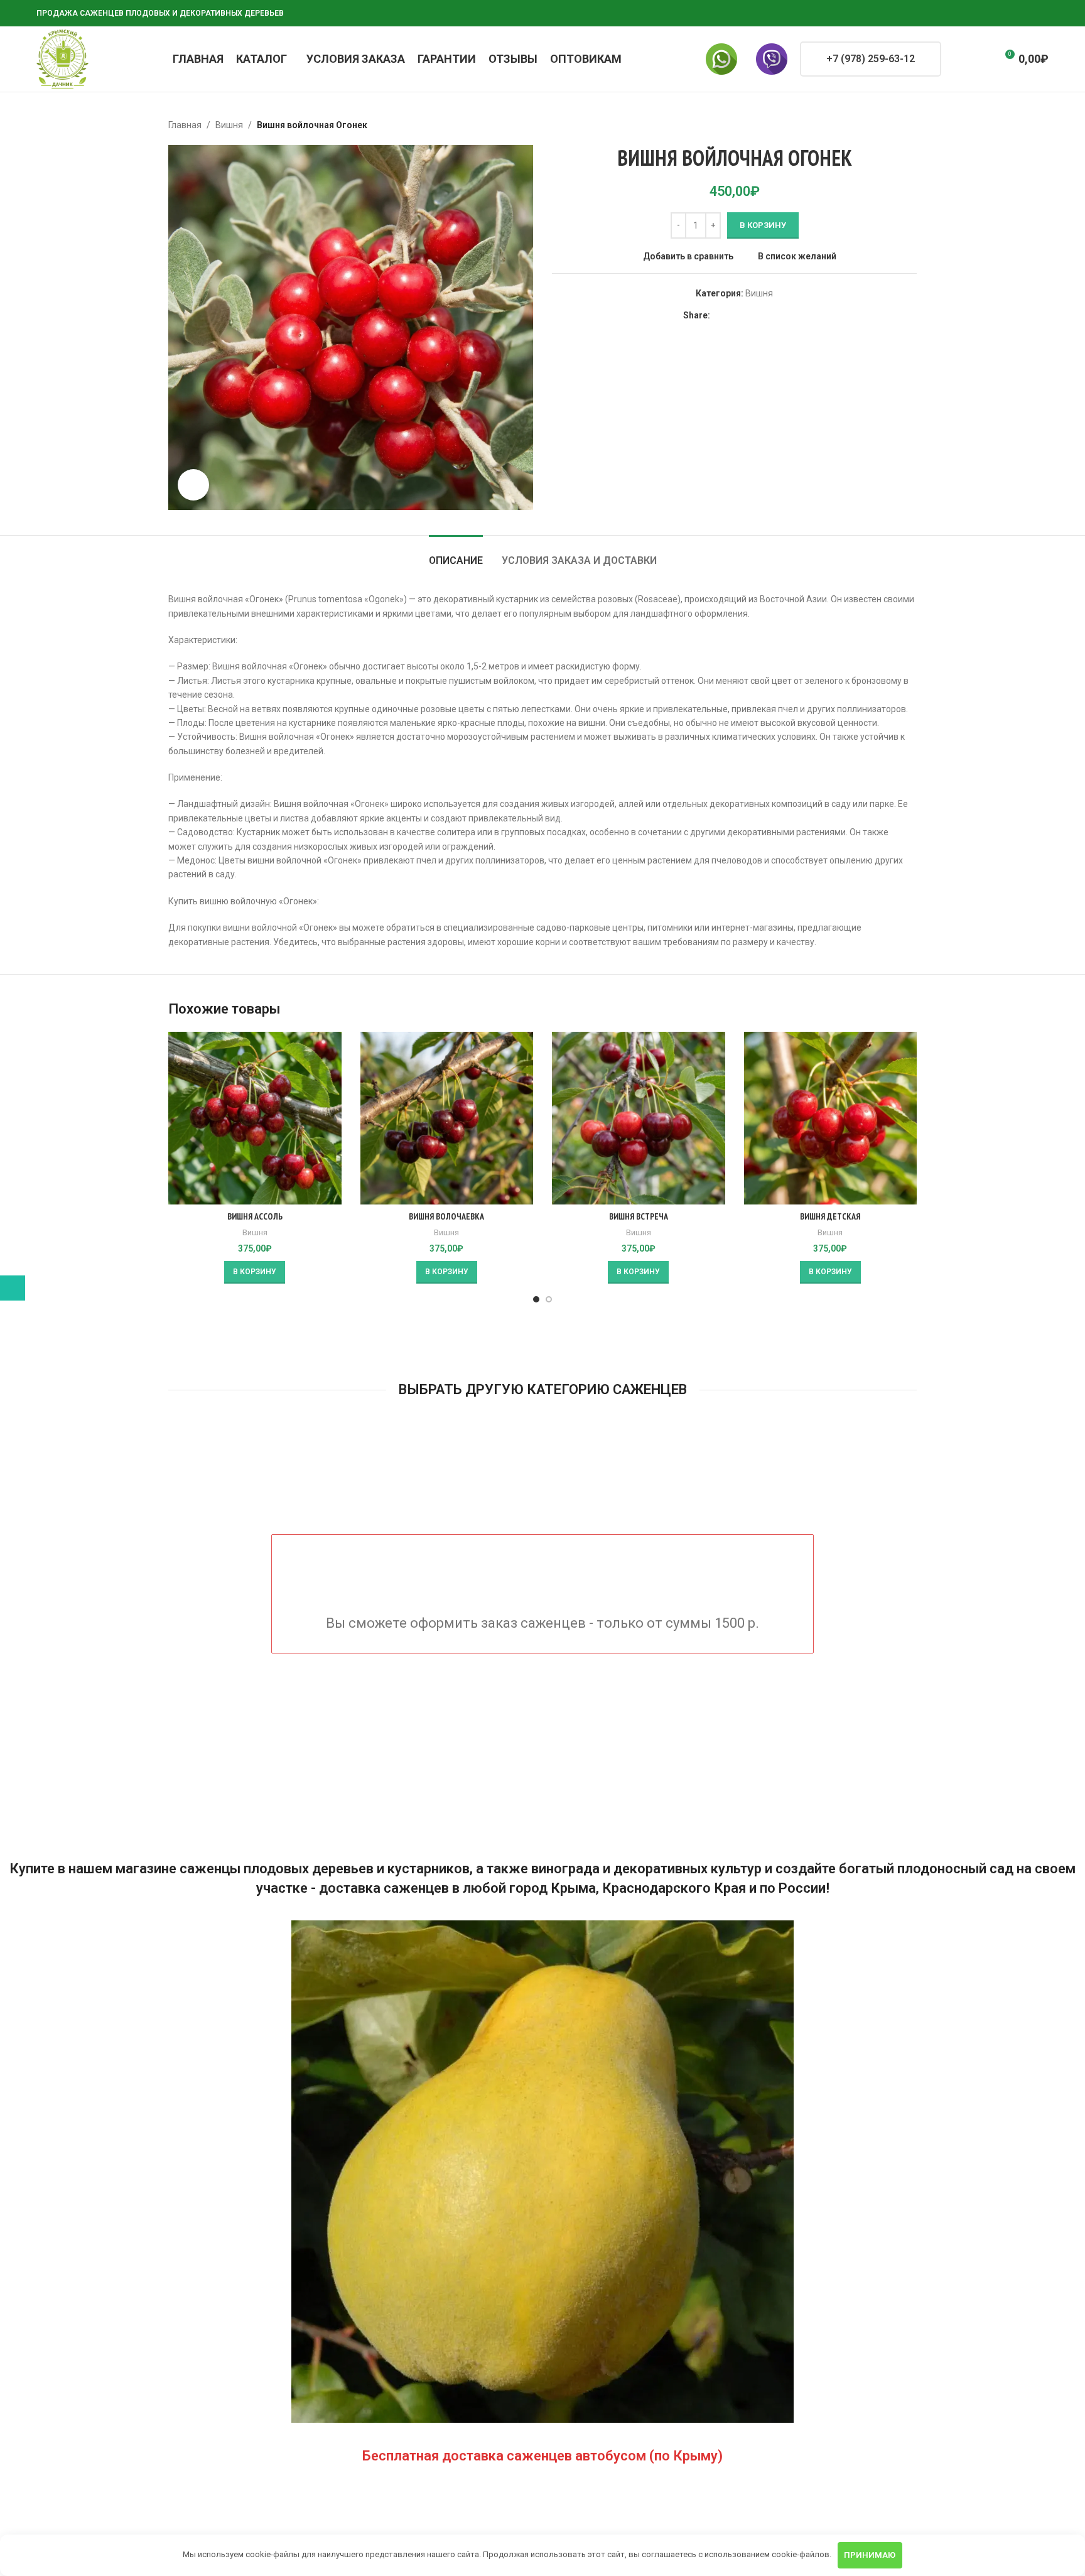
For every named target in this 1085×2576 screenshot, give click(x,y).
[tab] (456, 554)
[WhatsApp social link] (996, 14)
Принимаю (870, 2555)
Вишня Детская (830, 1216)
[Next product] (909, 125)
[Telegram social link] (1026, 14)
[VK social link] (1011, 14)
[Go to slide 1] (536, 1299)
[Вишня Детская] (831, 1118)
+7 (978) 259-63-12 (871, 59)
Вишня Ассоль (255, 1216)
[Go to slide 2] (549, 1299)
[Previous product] (879, 125)
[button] (255, 1272)
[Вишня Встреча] (639, 1118)
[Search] (959, 59)
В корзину (763, 225)
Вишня (229, 125)
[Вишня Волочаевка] (447, 1118)
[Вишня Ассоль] (255, 1118)
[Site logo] (62, 58)
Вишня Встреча (639, 1216)
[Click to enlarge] (193, 485)
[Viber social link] (1041, 14)
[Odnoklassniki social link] (981, 14)
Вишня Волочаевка (446, 1216)
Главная (185, 125)
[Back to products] (894, 125)
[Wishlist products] (981, 59)
